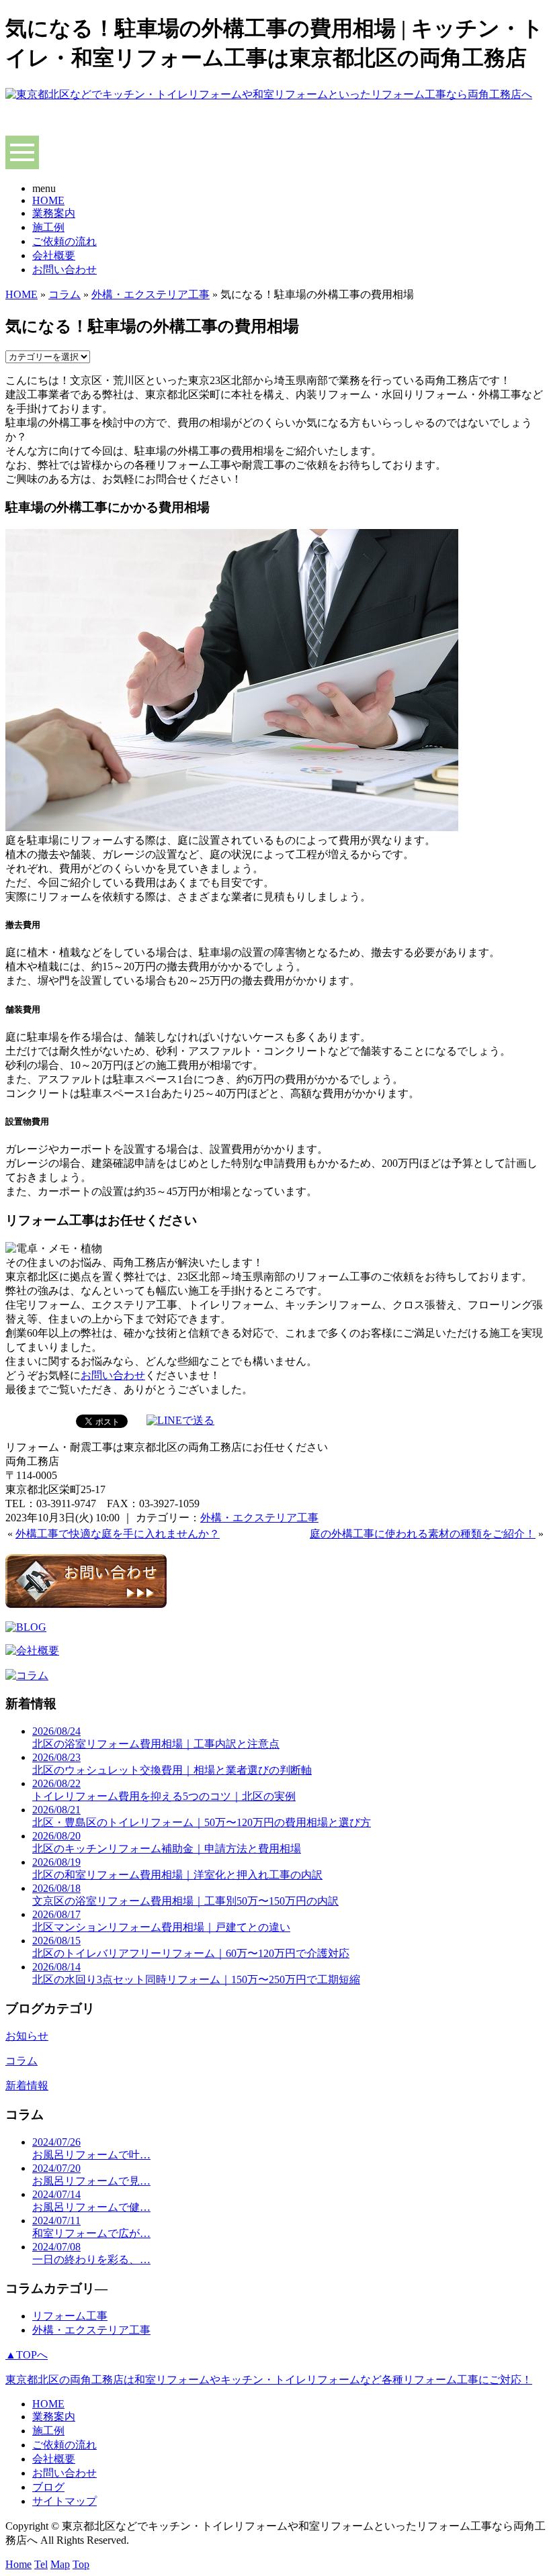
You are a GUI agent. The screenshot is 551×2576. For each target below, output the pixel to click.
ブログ (48, 2487)
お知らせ (27, 2036)
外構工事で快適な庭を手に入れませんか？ (118, 1534)
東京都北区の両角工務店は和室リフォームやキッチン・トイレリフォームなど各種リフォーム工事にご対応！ (269, 2380)
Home (18, 2564)
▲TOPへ (27, 2355)
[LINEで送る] (180, 1420)
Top (81, 2564)
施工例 (48, 227)
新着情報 (27, 2086)
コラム (65, 294)
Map (60, 2564)
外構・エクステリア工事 (151, 294)
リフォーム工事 (70, 2316)
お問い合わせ (65, 270)
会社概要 (54, 255)
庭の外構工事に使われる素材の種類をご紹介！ (423, 1534)
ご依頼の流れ (65, 241)
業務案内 (54, 213)
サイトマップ (65, 2501)
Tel (41, 2564)
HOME (48, 200)
